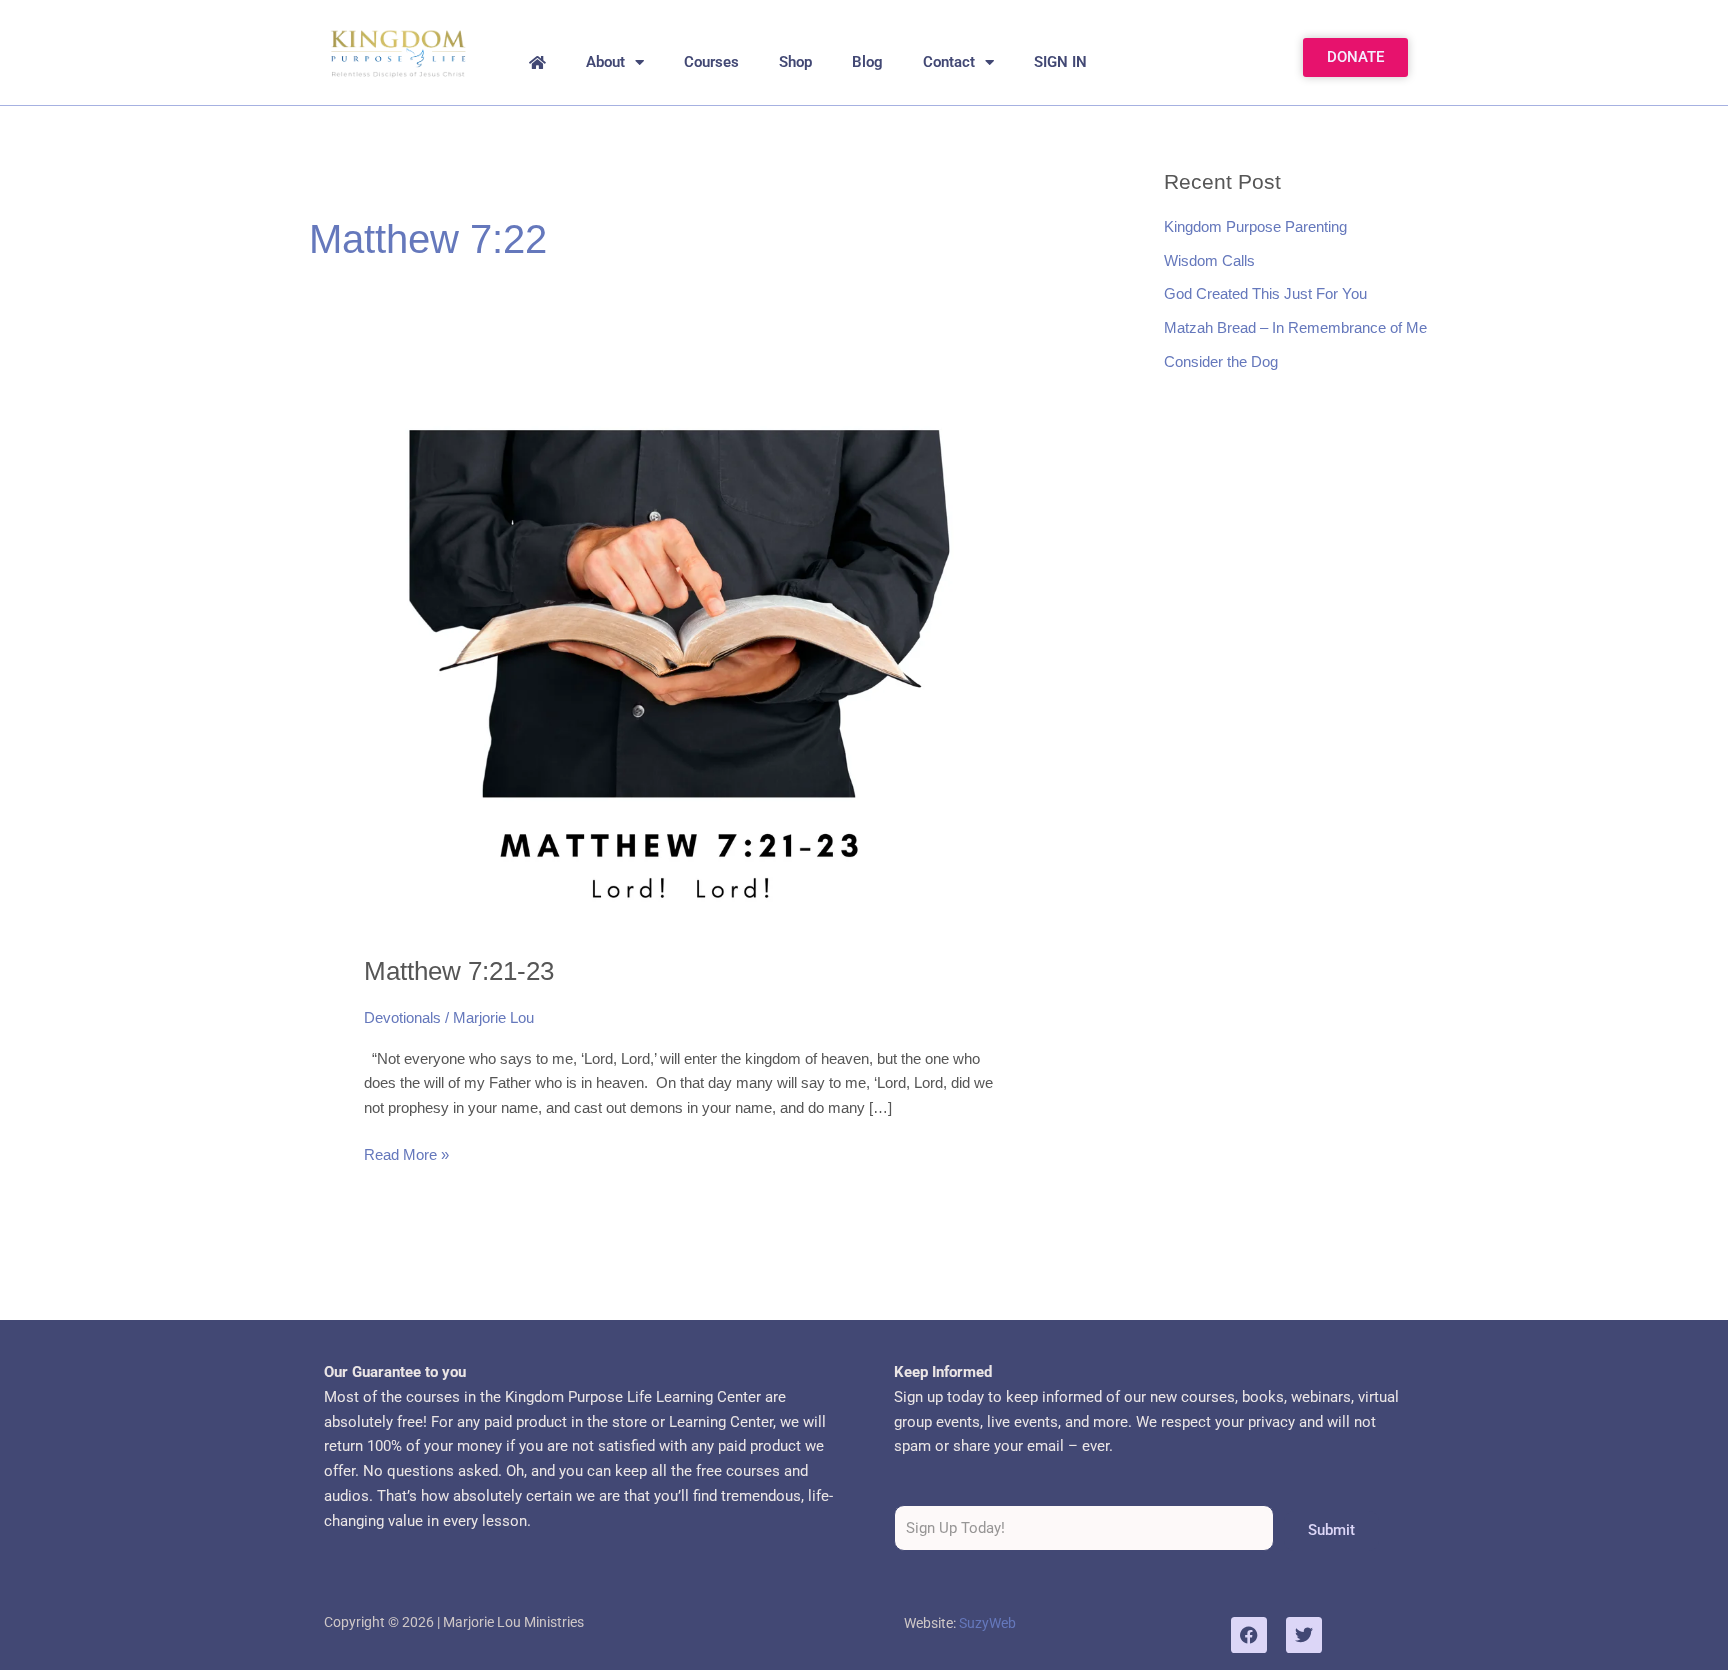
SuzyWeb (987, 1623)
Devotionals (402, 1017)
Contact (949, 62)
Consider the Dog (1221, 361)
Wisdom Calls (1209, 260)
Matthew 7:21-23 (459, 971)
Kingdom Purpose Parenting (1255, 226)
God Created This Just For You (1265, 293)
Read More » (406, 1153)
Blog (867, 62)
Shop (795, 62)
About (605, 62)
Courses (711, 62)
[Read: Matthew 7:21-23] (684, 662)
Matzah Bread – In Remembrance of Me (1295, 327)
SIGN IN (1060, 62)
